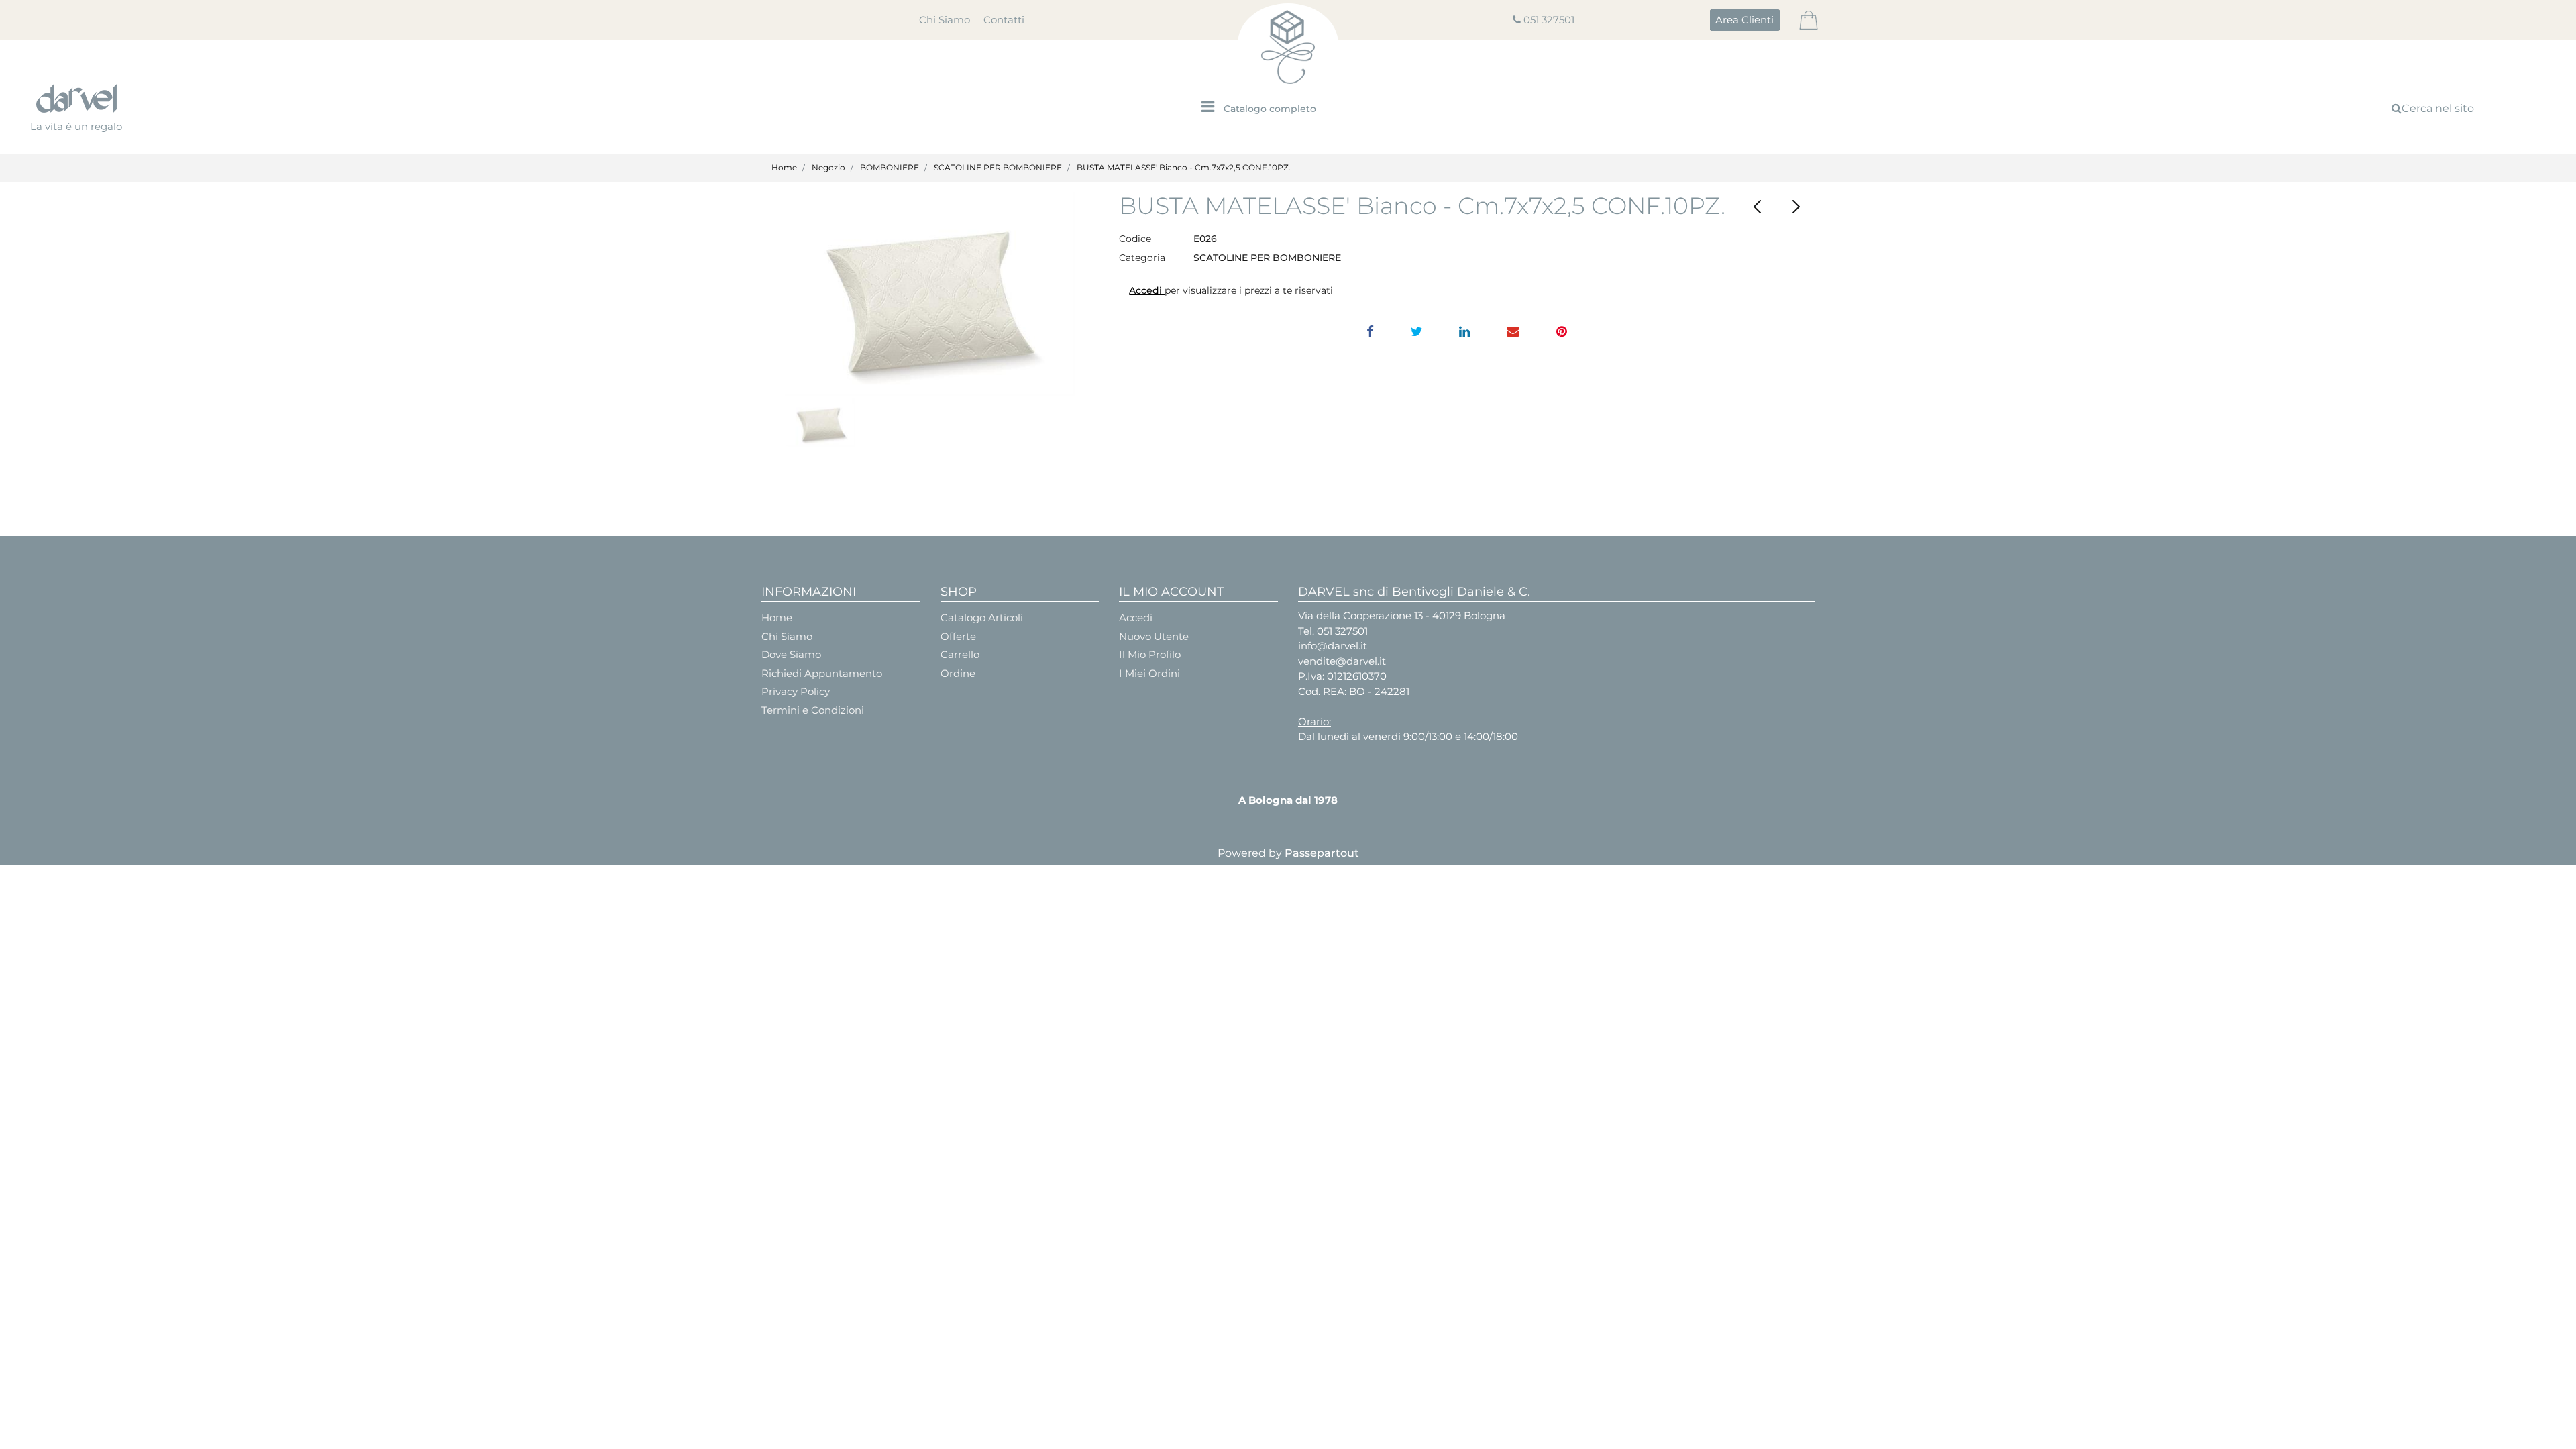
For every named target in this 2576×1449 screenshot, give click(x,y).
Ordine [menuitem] (958, 673)
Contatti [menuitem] (1004, 20)
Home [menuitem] (777, 618)
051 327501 (1549, 20)
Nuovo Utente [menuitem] (1154, 636)
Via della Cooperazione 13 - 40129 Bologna (1402, 615)
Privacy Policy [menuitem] (796, 691)
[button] (930, 294)
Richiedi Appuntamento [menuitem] (822, 673)
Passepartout (1322, 853)
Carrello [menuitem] (960, 654)
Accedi (1147, 290)
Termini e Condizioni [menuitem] (813, 710)
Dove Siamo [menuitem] (791, 654)
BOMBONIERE (890, 167)
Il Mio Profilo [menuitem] (1150, 654)
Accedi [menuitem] (1136, 618)
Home (784, 167)
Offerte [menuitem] (958, 636)
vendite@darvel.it (1342, 661)
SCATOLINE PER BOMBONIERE (998, 167)
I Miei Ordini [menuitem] (1149, 673)
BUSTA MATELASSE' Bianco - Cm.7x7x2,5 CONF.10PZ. (1184, 167)
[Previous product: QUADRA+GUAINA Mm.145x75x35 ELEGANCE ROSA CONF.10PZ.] (1758, 207)
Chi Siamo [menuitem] (945, 20)
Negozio (828, 167)
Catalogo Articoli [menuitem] (982, 618)
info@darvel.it (1333, 646)
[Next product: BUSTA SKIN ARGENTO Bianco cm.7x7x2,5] (1795, 207)
